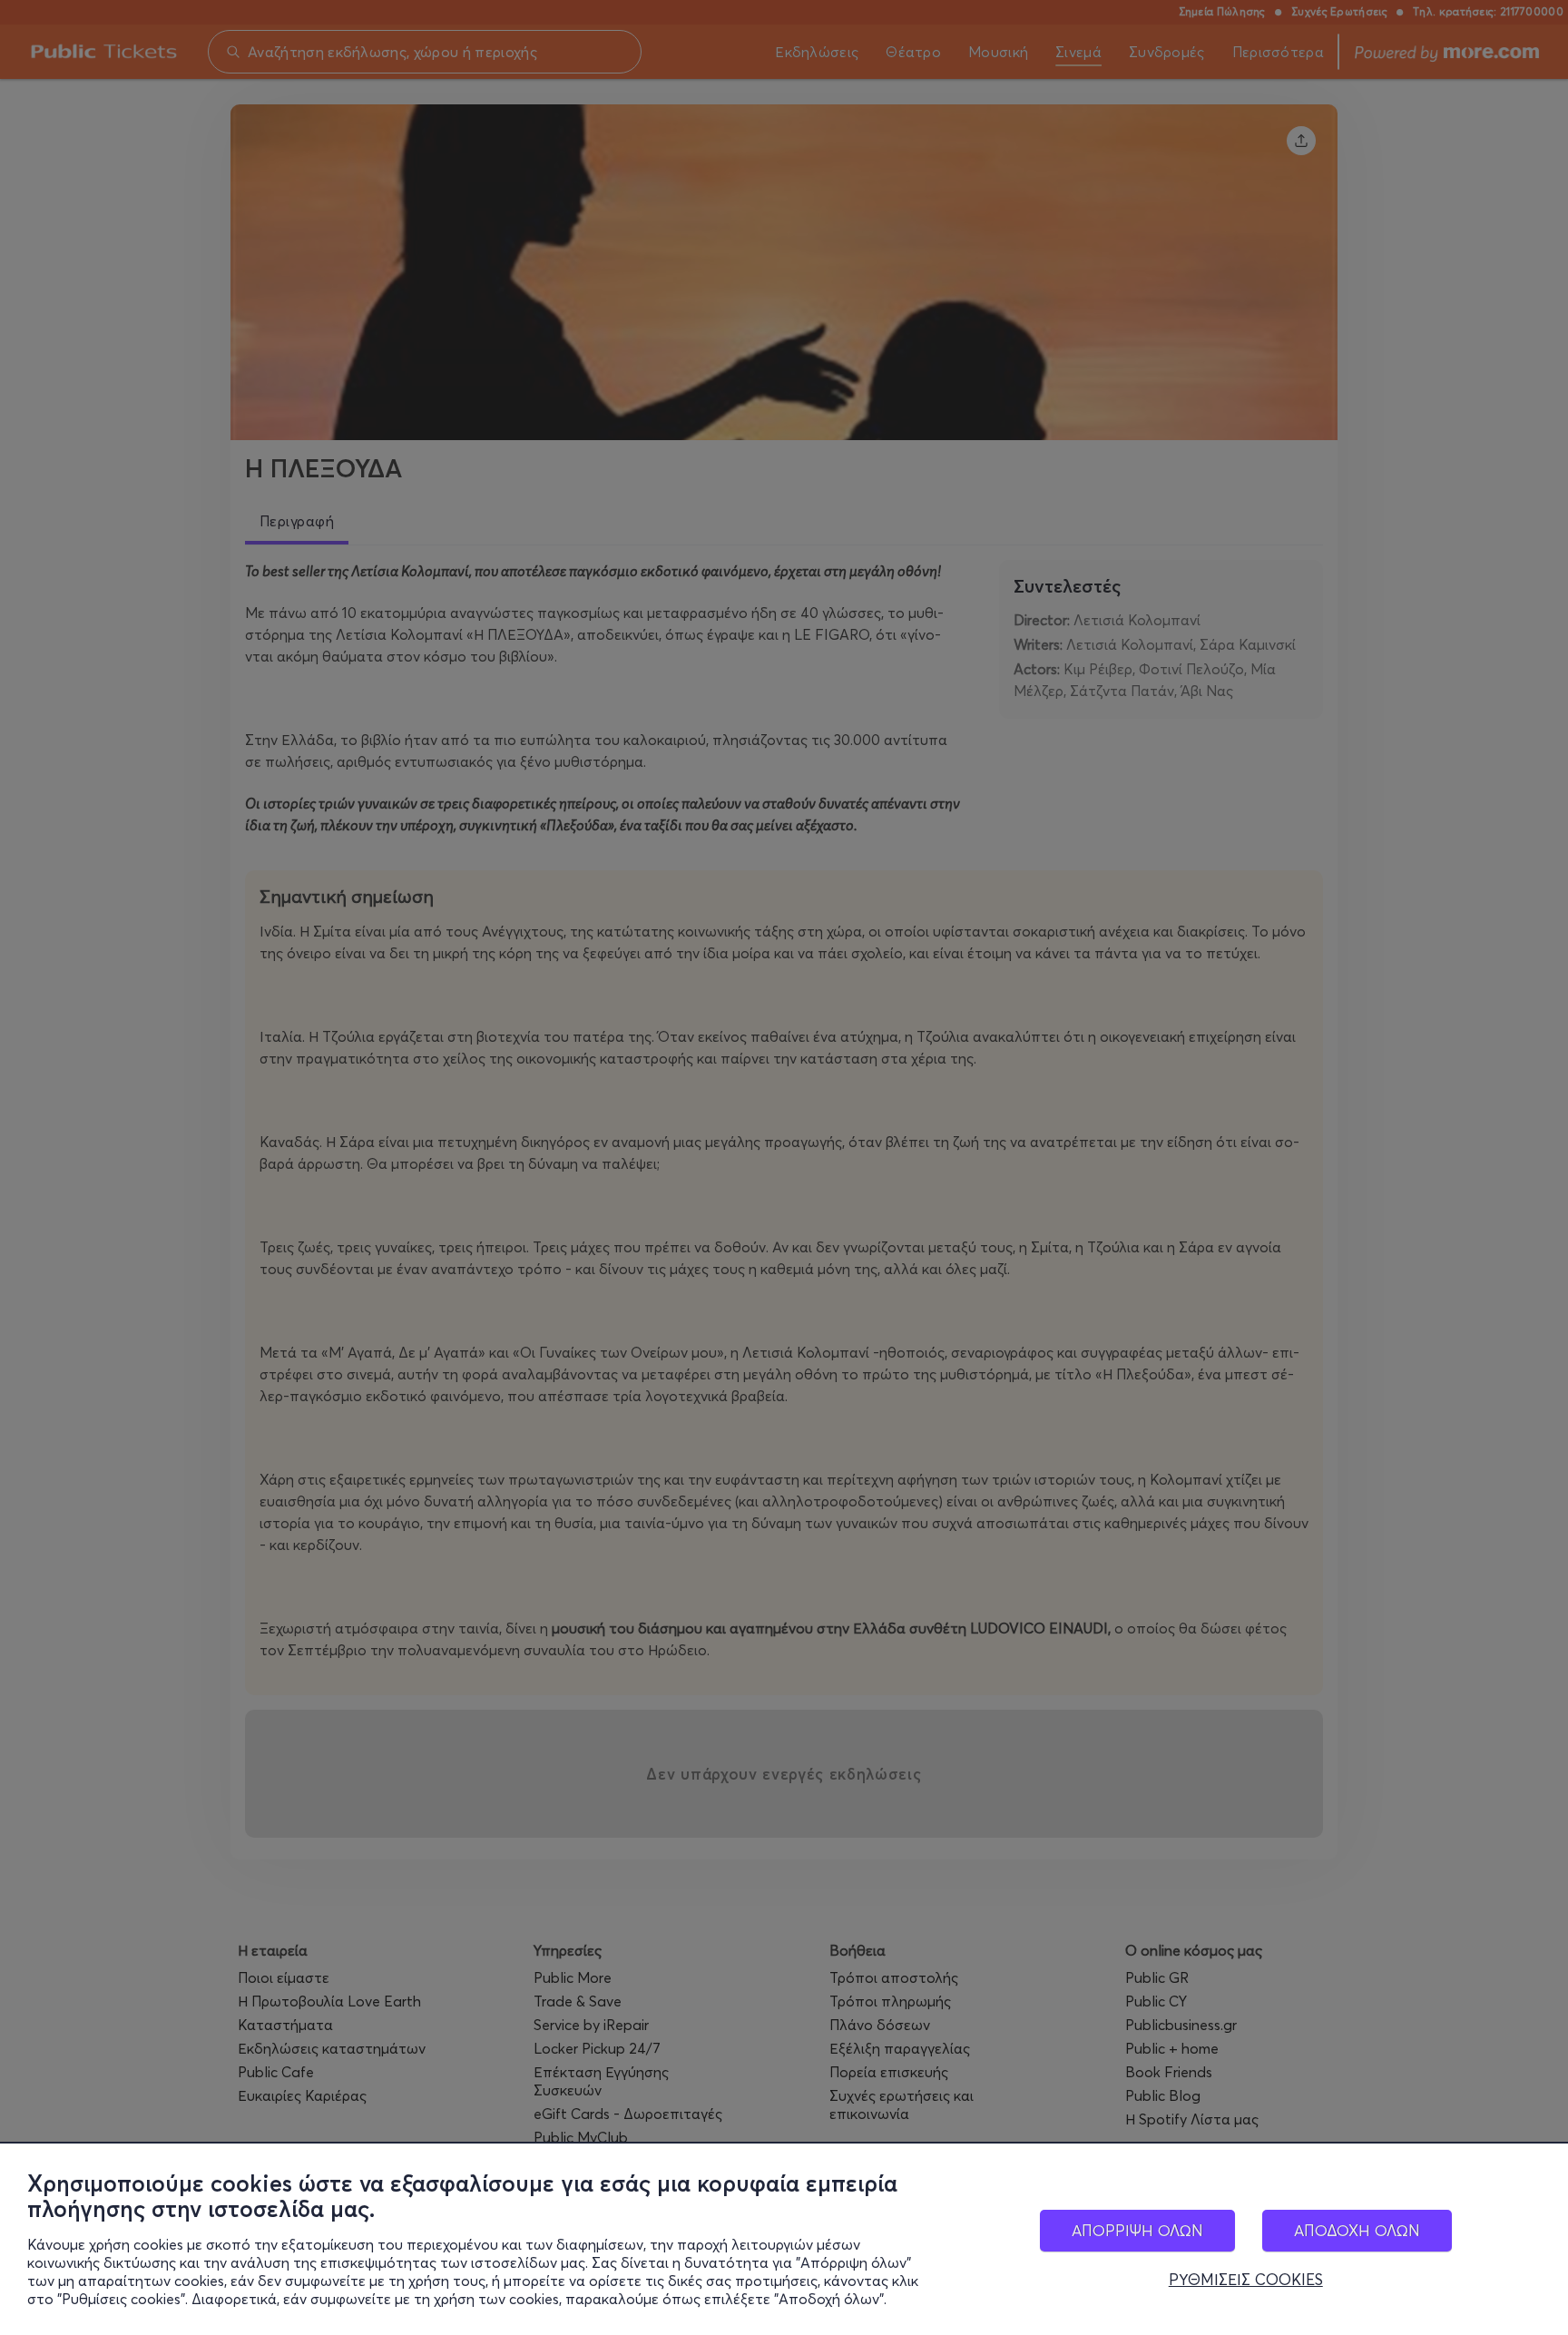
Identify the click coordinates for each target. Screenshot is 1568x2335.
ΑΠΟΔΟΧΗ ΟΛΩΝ (1357, 2230)
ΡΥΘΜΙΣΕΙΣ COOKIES (1246, 2280)
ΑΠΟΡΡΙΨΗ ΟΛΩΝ (1137, 2230)
